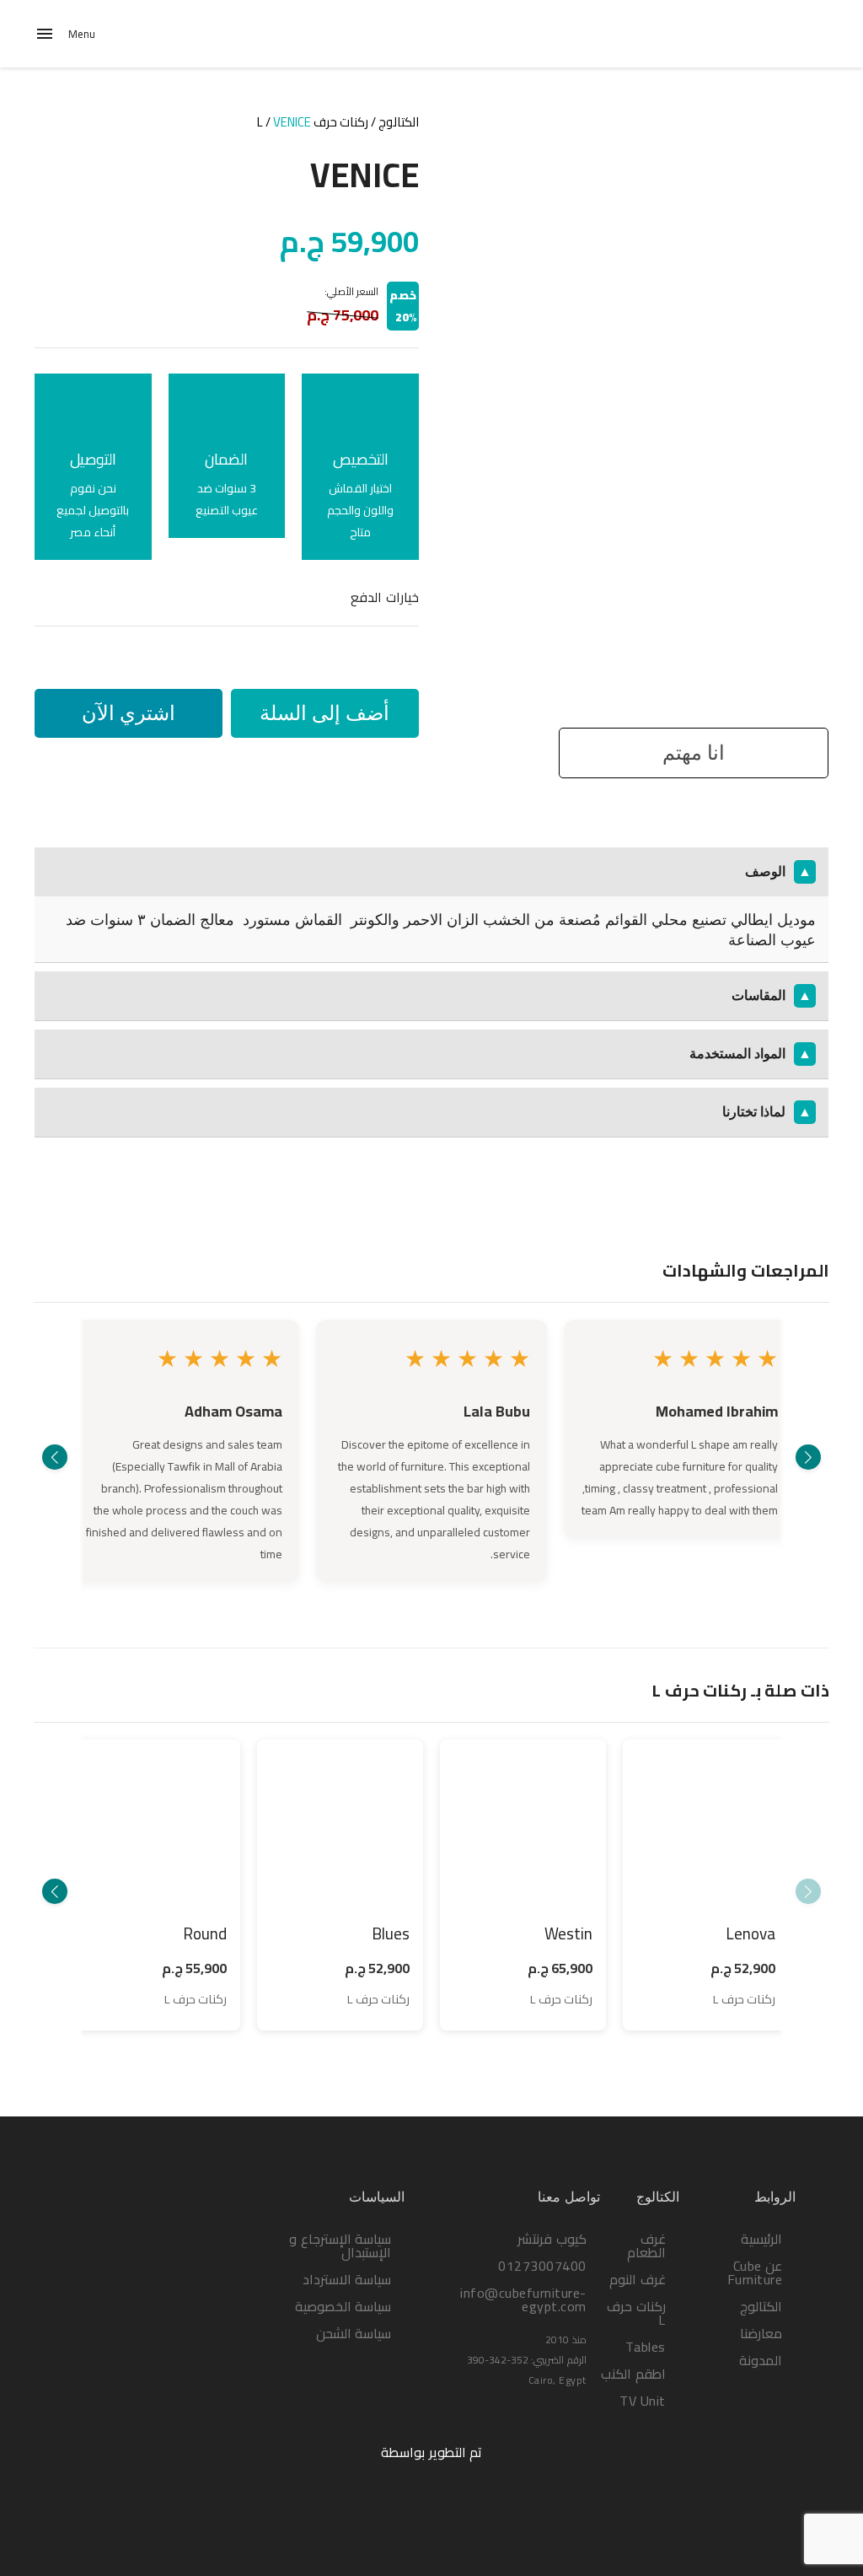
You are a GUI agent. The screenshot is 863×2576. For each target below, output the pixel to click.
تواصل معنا (569, 2197)
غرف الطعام (646, 2245)
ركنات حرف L (313, 122)
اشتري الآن (129, 713)
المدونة (761, 2360)
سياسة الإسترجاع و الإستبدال (340, 2245)
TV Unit (643, 2401)
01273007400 (542, 2266)
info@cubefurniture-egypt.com (523, 2299)
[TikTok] (711, 2407)
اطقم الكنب (633, 2374)
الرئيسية (761, 2239)
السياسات (377, 2197)
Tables (646, 2347)
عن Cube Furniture (755, 2272)
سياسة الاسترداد (347, 2279)
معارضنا (761, 2333)
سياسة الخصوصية (343, 2306)
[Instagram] (747, 2407)
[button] (808, 1457)
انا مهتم (694, 753)
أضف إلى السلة (324, 713)
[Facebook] (782, 2407)
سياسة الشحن (354, 2333)
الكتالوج (399, 122)
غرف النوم (638, 2279)
